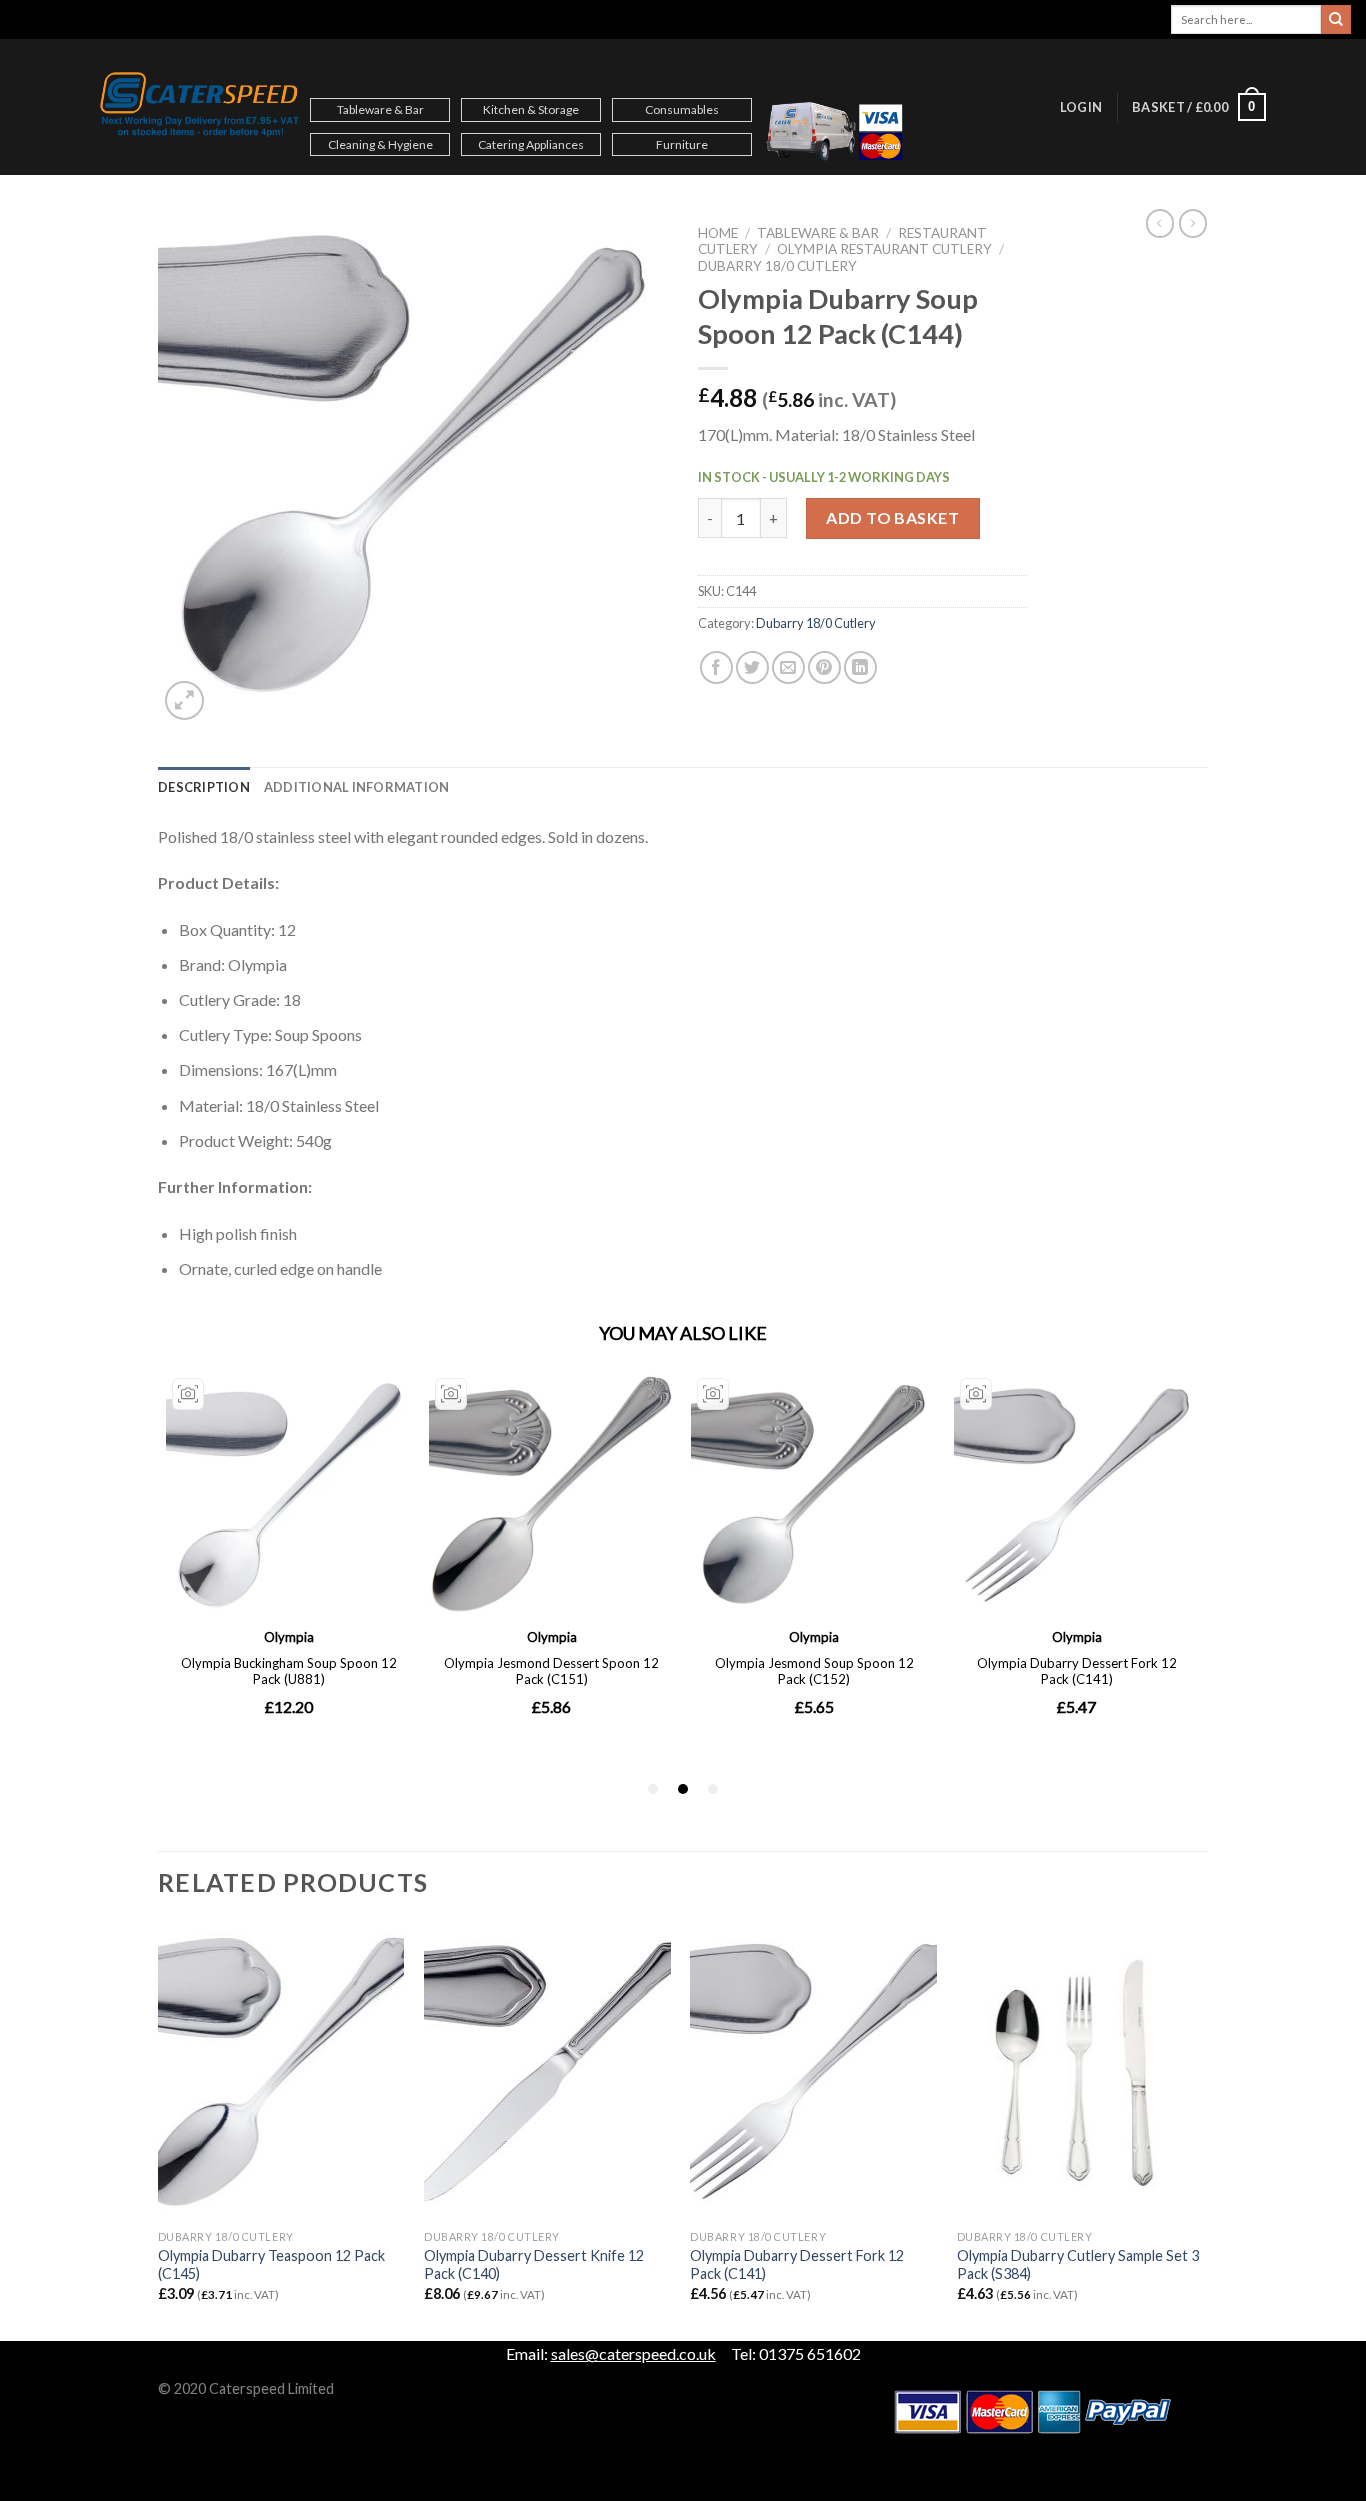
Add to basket (892, 517)
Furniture (682, 144)
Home (718, 233)
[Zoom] (184, 700)
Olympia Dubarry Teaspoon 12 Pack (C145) (271, 2265)
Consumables (682, 109)
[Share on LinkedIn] (860, 667)
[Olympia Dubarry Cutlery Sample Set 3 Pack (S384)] (1080, 2072)
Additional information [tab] (357, 787)
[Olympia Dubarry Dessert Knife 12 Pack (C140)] (547, 2072)
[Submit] (1336, 20)
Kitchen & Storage (531, 109)
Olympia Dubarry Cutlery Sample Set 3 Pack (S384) (1078, 2265)
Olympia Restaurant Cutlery (884, 249)
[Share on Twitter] (752, 667)
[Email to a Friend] (788, 667)
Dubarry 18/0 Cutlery (777, 266)
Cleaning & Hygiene (380, 144)
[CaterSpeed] (200, 107)
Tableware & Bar (380, 109)
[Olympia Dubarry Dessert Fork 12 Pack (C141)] (813, 2072)
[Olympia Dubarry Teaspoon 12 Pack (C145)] (281, 2072)
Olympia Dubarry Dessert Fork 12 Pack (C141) (797, 2265)
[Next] (1202, 2130)
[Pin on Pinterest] (824, 667)
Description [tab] (204, 787)
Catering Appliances (531, 144)
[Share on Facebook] (716, 667)
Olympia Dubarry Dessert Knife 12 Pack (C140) (534, 2265)
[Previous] (159, 2130)
